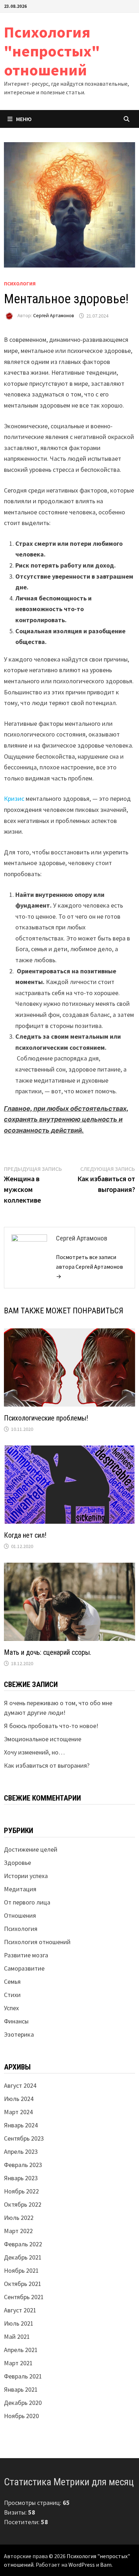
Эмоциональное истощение (43, 1739)
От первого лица (27, 1902)
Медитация (20, 1889)
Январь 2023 (21, 2178)
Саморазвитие (24, 1968)
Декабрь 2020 (23, 2403)
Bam (106, 2565)
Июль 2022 (19, 2218)
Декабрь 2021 (23, 2257)
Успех (11, 2008)
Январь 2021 (21, 2389)
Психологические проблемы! (46, 1418)
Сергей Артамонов (54, 316)
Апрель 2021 (21, 2350)
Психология (20, 284)
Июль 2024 (19, 2099)
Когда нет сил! (25, 1535)
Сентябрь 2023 (24, 2138)
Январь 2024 (21, 2125)
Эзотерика (19, 2034)
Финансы (16, 2021)
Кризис (14, 798)
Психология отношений (37, 1942)
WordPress (82, 2565)
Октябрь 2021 (23, 2284)
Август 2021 (20, 2310)
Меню (24, 119)
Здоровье (17, 1863)
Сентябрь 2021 (24, 2297)
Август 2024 (20, 2085)
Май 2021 (17, 2337)
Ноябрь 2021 (21, 2270)
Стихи (12, 1995)
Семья (12, 1981)
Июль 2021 (19, 2323)
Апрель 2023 (21, 2151)
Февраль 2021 (23, 2376)
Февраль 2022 (23, 2244)
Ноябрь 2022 (21, 2191)
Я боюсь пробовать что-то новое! (51, 1726)
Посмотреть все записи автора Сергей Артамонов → (89, 1267)
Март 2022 (18, 2231)
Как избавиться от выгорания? (47, 1765)
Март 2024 (18, 2112)
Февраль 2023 (23, 2165)
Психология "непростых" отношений (52, 51)
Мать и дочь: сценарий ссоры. (48, 1652)
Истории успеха (26, 1876)
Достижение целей (31, 1849)
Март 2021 (18, 2363)
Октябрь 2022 (23, 2204)
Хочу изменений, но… (34, 1752)
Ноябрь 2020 (21, 2416)
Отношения (20, 1915)
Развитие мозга (26, 1955)
